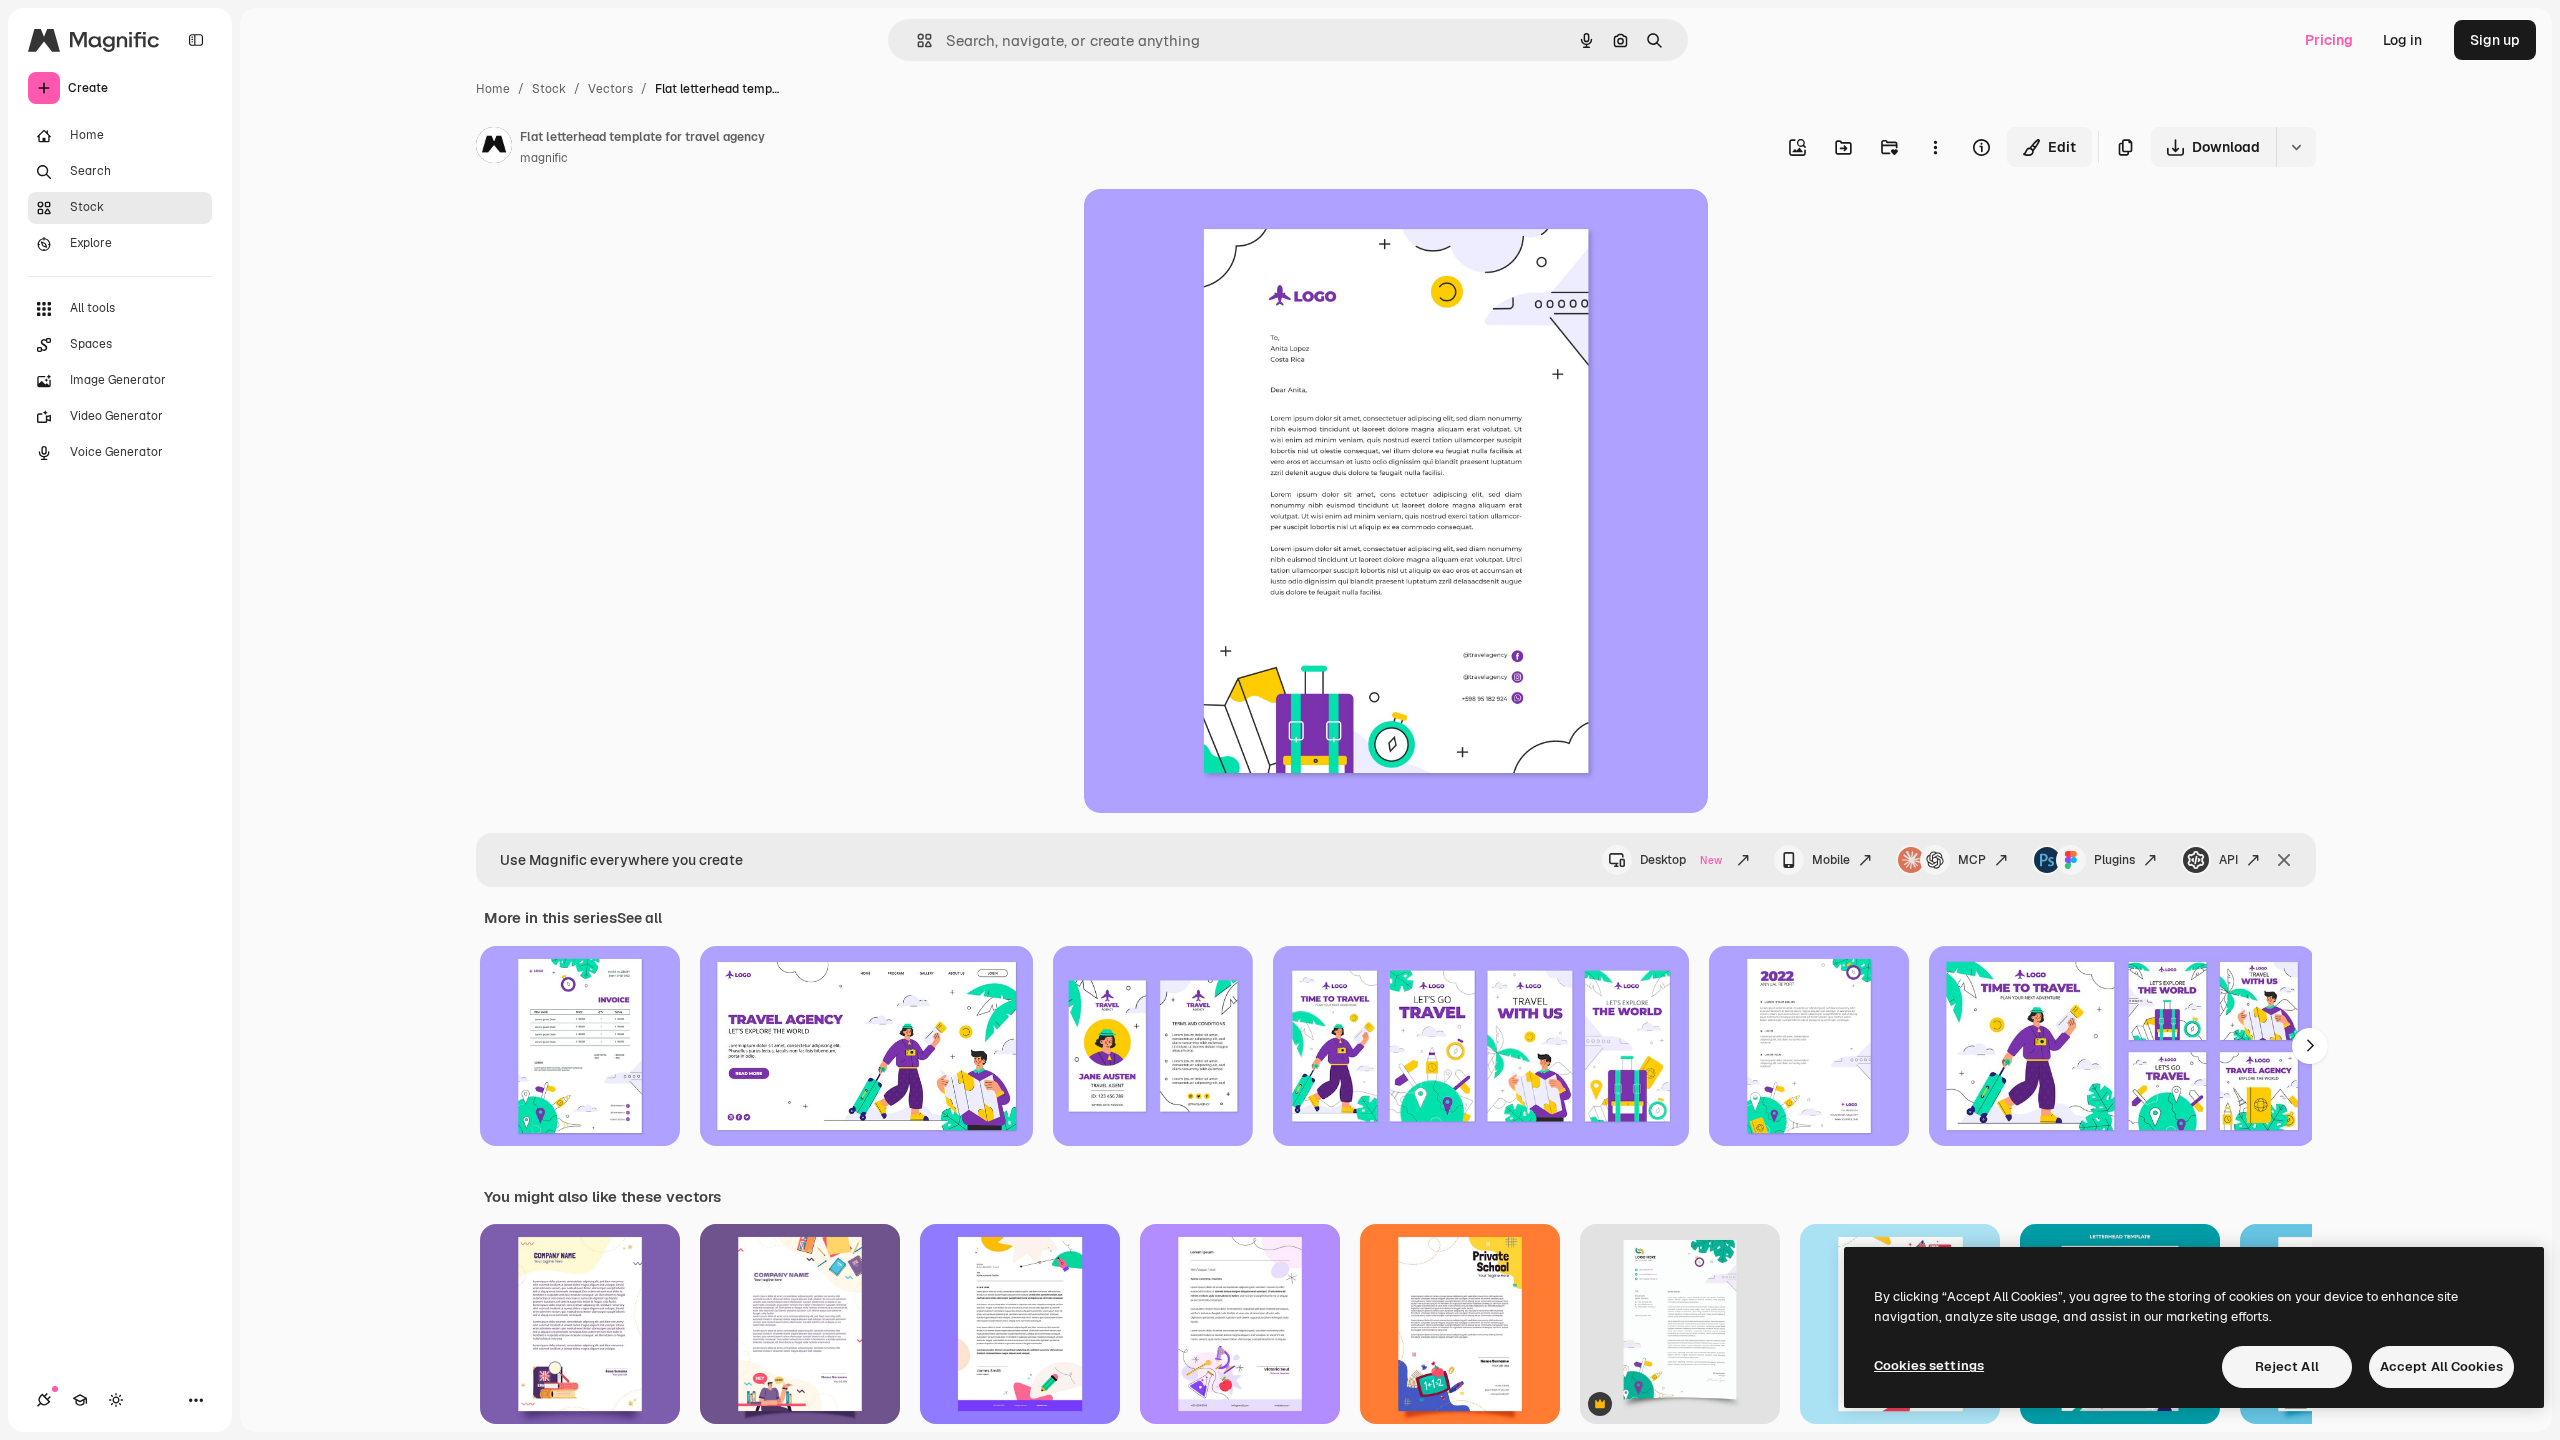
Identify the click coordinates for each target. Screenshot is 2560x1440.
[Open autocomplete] (916, 40)
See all (639, 918)
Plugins (2114, 860)
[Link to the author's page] (494, 148)
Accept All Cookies (2441, 1366)
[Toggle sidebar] (196, 40)
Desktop (1681, 860)
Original (1212, 227)
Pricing (2329, 40)
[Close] (2284, 860)
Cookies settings (1929, 1365)
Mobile (1831, 860)
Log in (2402, 40)
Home (493, 89)
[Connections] (44, 1400)
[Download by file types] (2296, 147)
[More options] (1935, 147)
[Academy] (80, 1400)
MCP (1972, 860)
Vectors (610, 89)
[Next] (2310, 1046)
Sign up (2495, 40)
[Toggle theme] (116, 1400)
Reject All (2287, 1366)
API (2228, 860)
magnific (544, 158)
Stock (549, 89)
